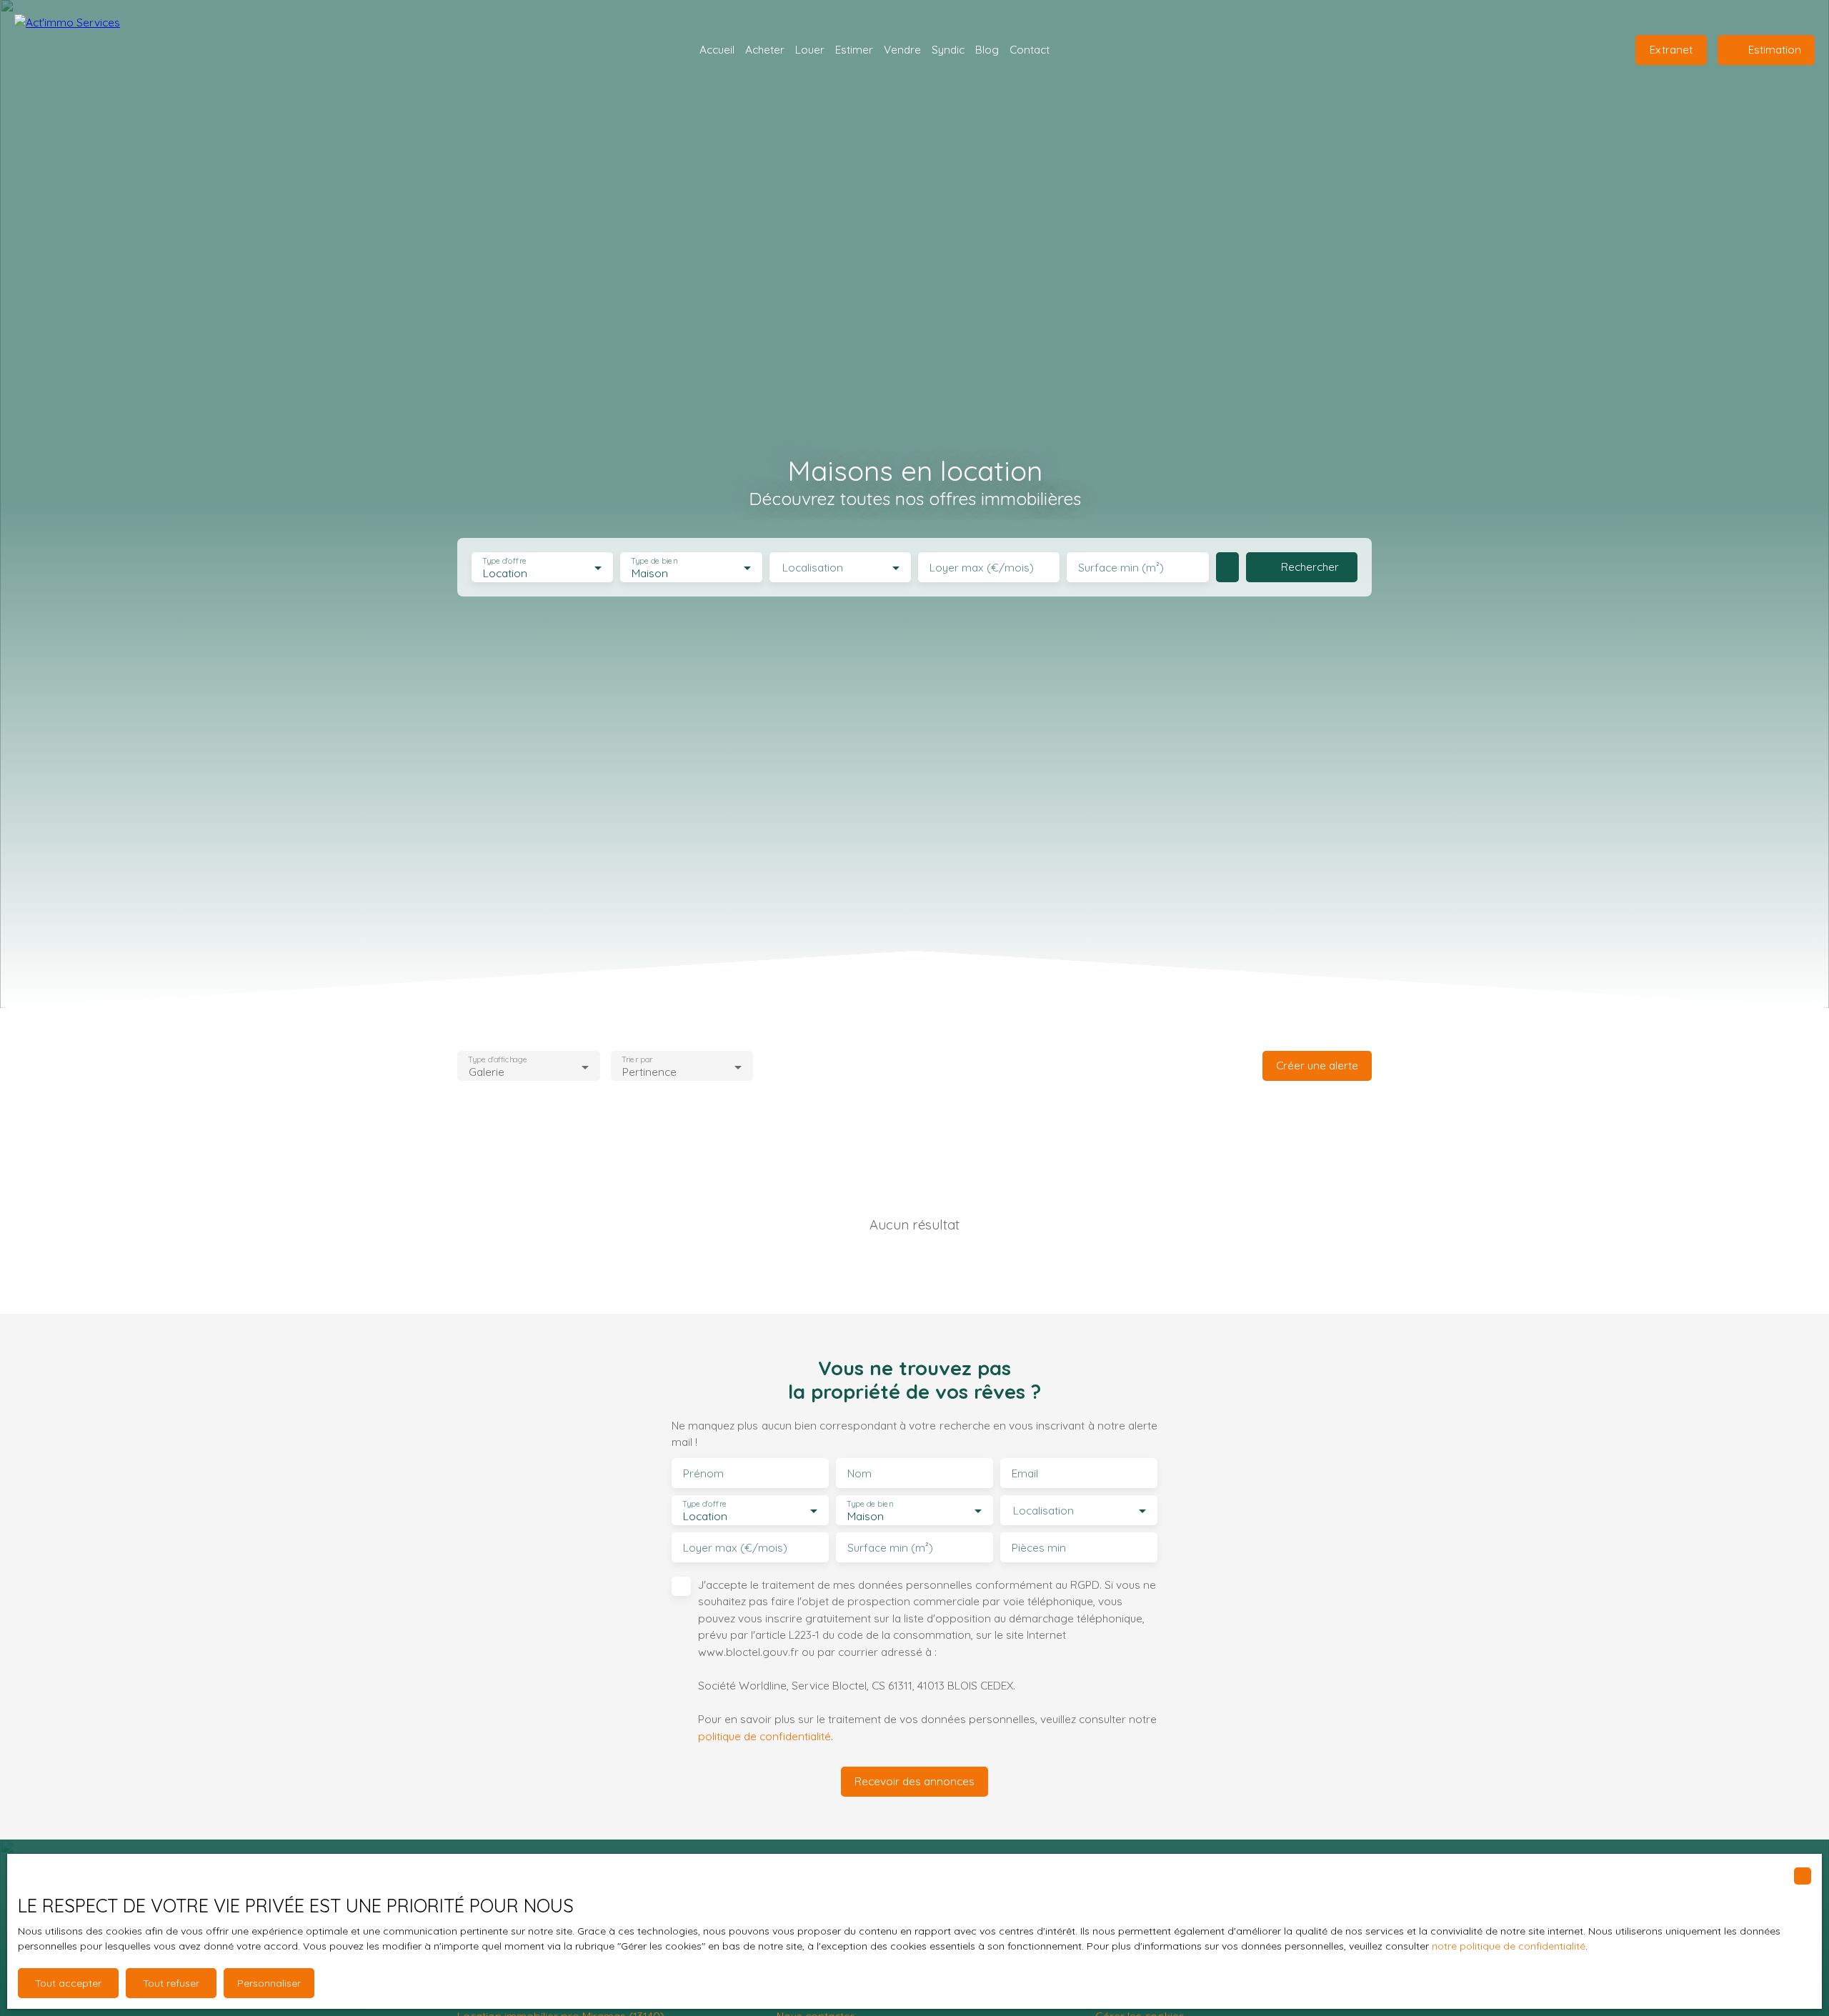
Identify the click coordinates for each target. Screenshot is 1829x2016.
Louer (810, 49)
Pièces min (1039, 1548)
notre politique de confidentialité (1509, 1946)
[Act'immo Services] (86, 50)
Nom (859, 1473)
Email (1025, 1473)
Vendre (902, 49)
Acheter (765, 49)
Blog (987, 49)
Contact (1030, 49)
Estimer (854, 49)
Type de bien (654, 561)
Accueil (717, 49)
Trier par (637, 1060)
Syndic (948, 49)
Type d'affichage (498, 1060)
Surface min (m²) (1121, 568)
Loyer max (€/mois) (982, 568)
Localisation (813, 568)
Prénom (703, 1473)
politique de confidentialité (764, 1736)
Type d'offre (504, 561)
